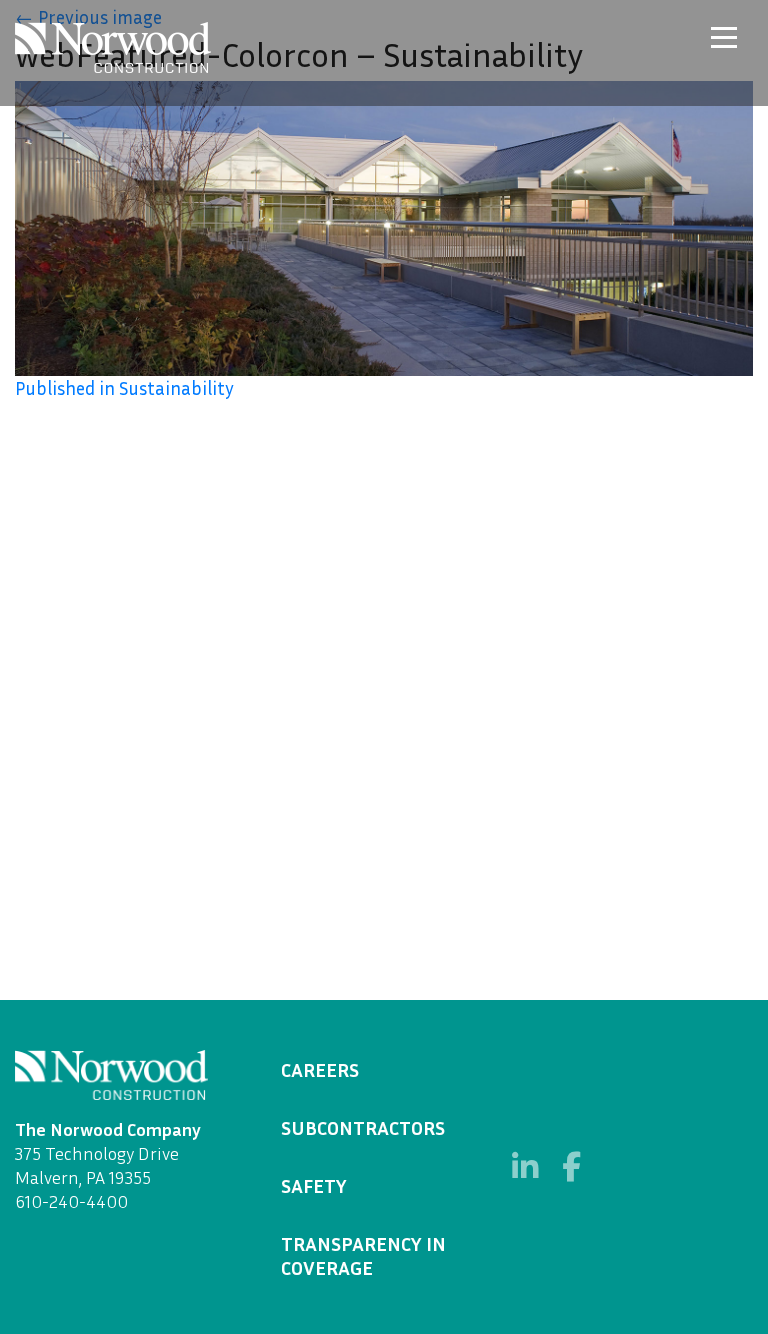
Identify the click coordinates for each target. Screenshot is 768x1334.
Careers (320, 1069)
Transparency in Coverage (363, 1255)
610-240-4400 (71, 1201)
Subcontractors (363, 1127)
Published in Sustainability (124, 388)
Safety (314, 1185)
